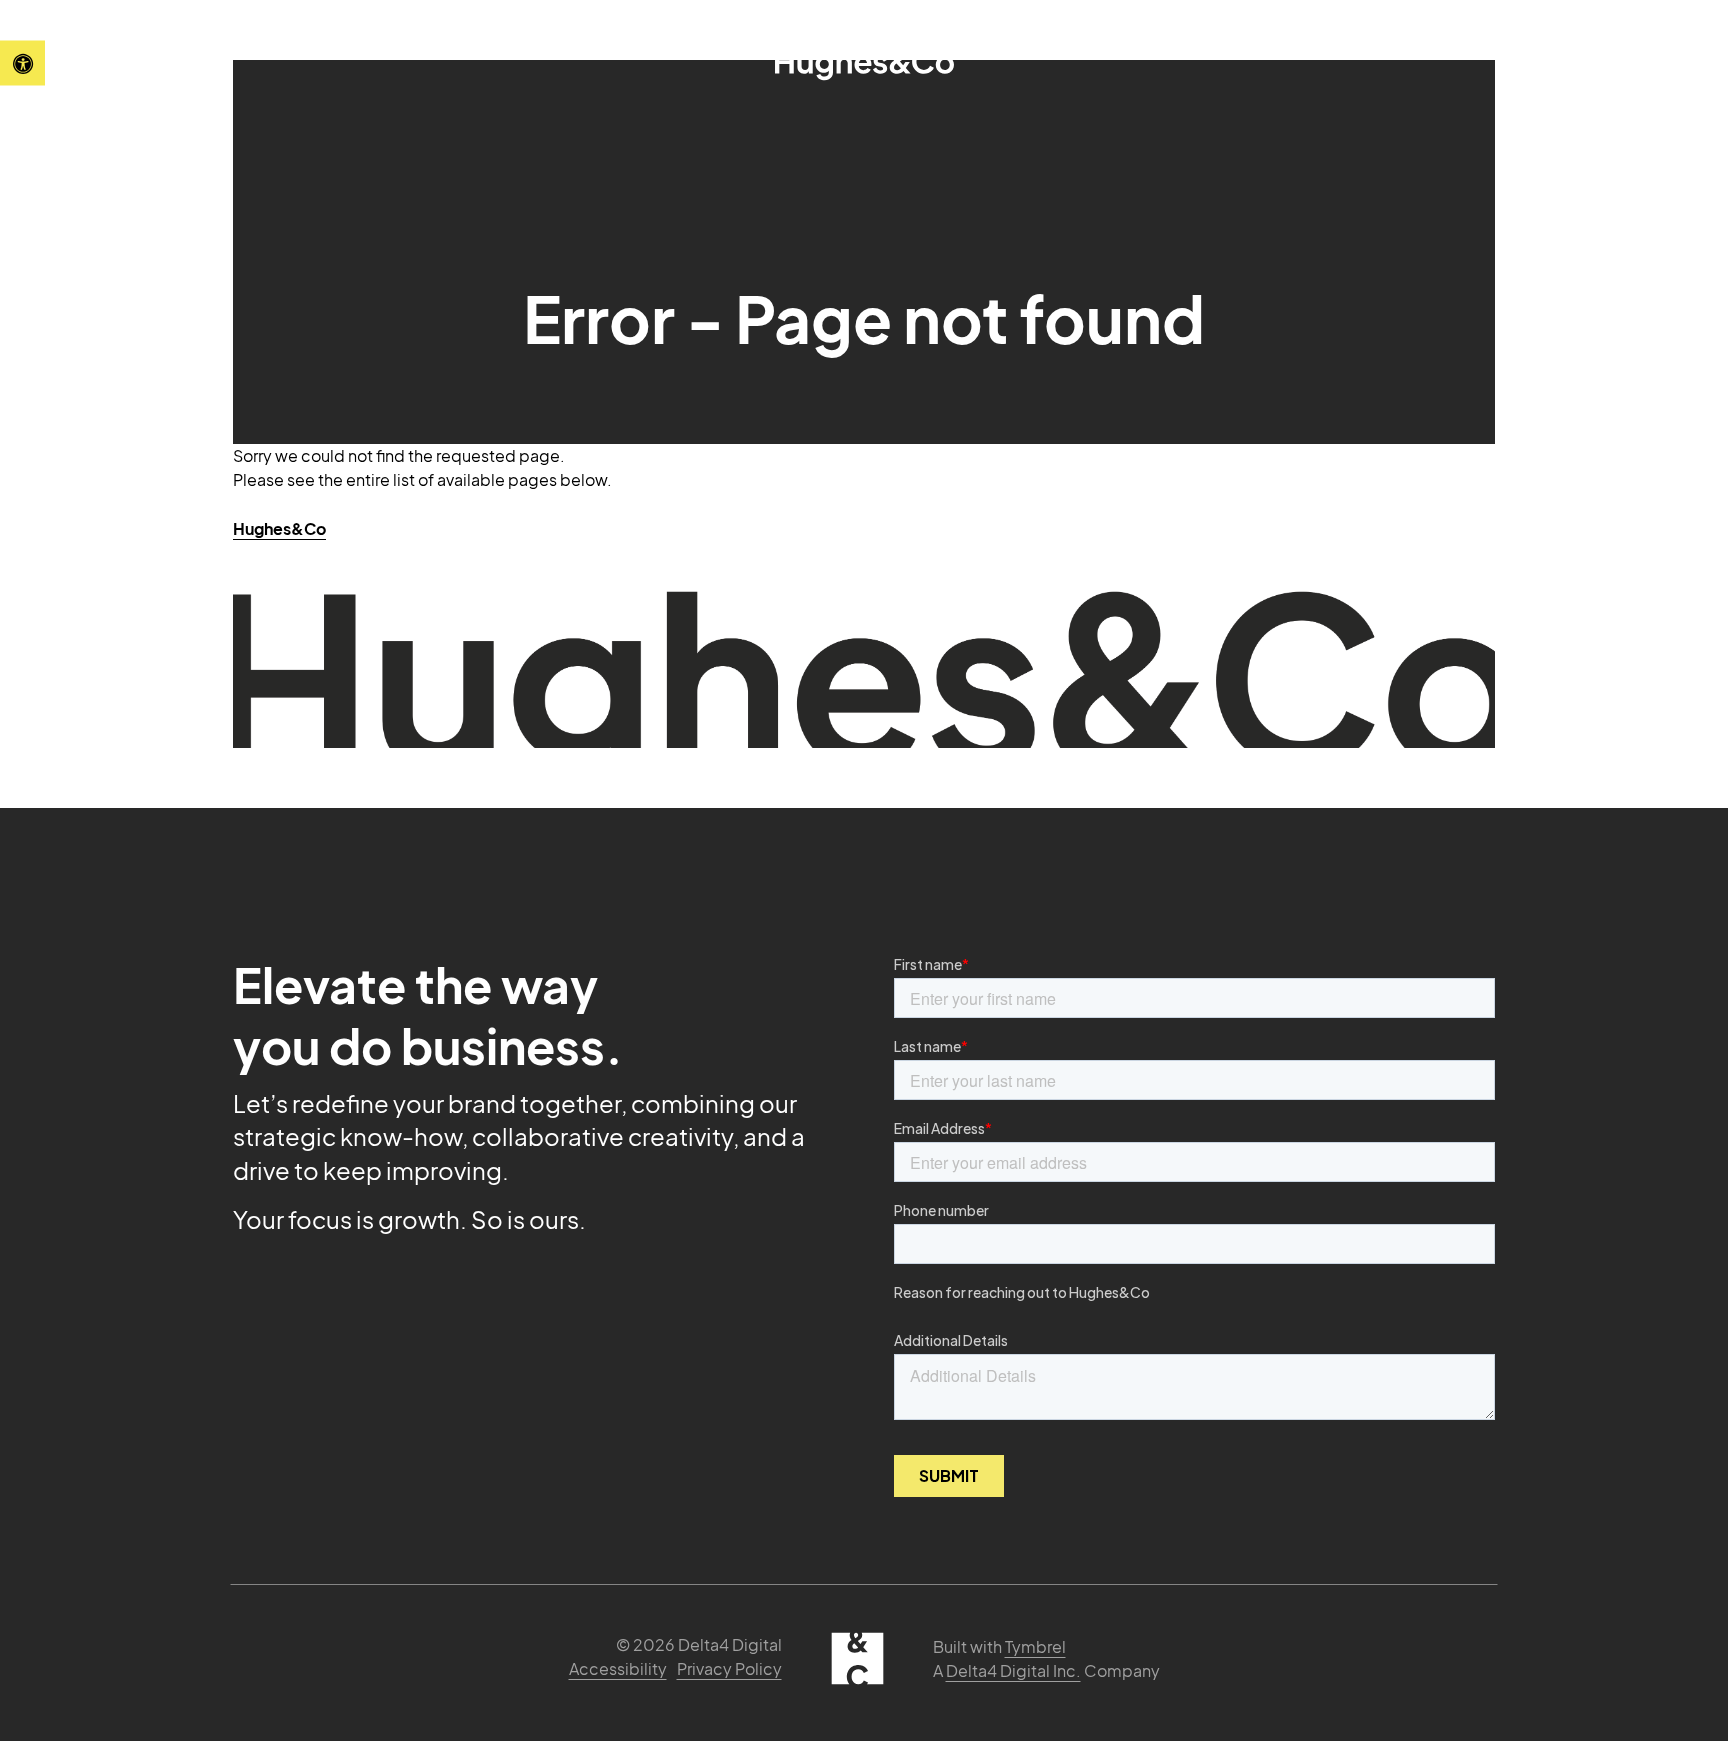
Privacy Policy (729, 1668)
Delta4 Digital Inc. (1013, 1670)
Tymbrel (1035, 1646)
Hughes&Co (279, 528)
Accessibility (618, 1668)
